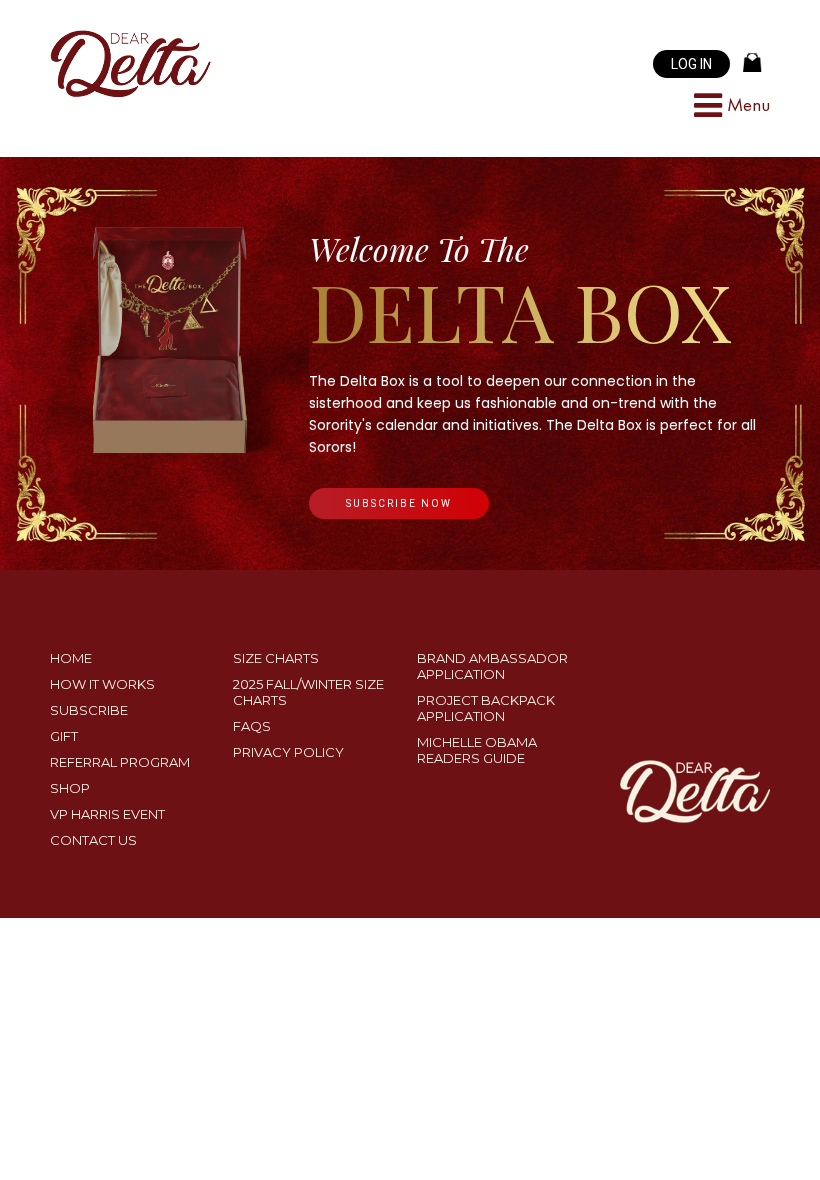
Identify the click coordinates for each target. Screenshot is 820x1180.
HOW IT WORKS (102, 684)
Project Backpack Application (486, 708)
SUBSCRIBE (89, 710)
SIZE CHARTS (276, 658)
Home (71, 658)
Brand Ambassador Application (492, 666)
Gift (64, 736)
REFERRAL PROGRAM (120, 762)
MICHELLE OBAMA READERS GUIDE (477, 750)
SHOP (70, 788)
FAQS (252, 726)
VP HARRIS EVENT (107, 814)
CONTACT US (93, 840)
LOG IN (691, 64)
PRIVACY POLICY (288, 752)
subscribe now (399, 503)
